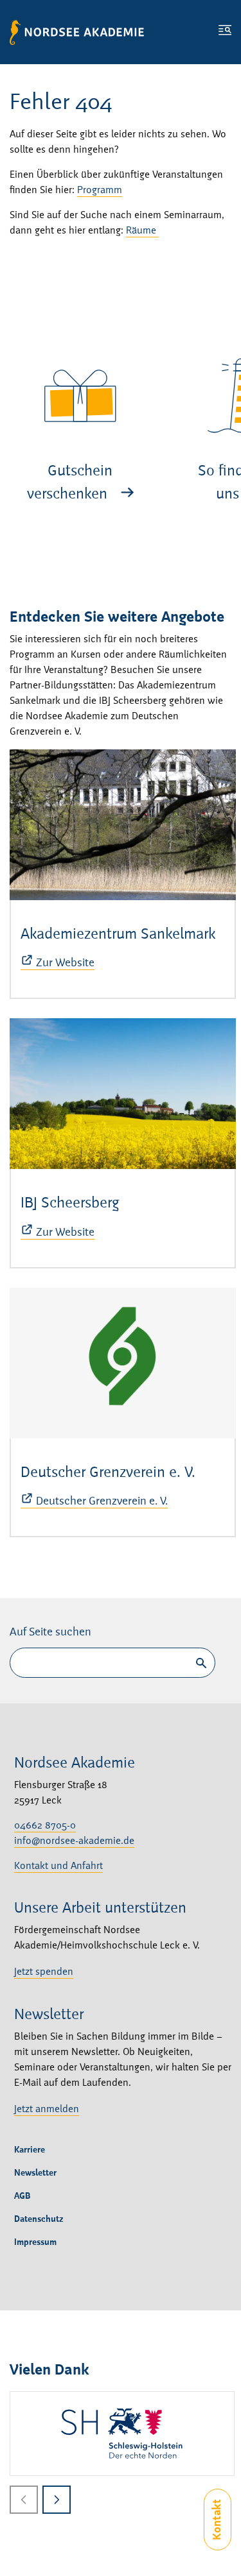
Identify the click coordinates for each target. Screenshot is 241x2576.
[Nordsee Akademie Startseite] (77, 32)
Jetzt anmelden (47, 2110)
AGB (22, 2196)
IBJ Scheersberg (70, 1204)
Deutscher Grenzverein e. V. (108, 1473)
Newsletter (35, 2173)
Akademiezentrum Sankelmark (118, 935)
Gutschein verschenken (70, 483)
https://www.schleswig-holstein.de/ (122, 2434)
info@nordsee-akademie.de (74, 1841)
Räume (142, 231)
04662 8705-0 (45, 1826)
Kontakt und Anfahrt (58, 1866)
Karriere (30, 2150)
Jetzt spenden (44, 1972)
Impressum (35, 2242)
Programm (100, 191)
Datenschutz (39, 2219)
